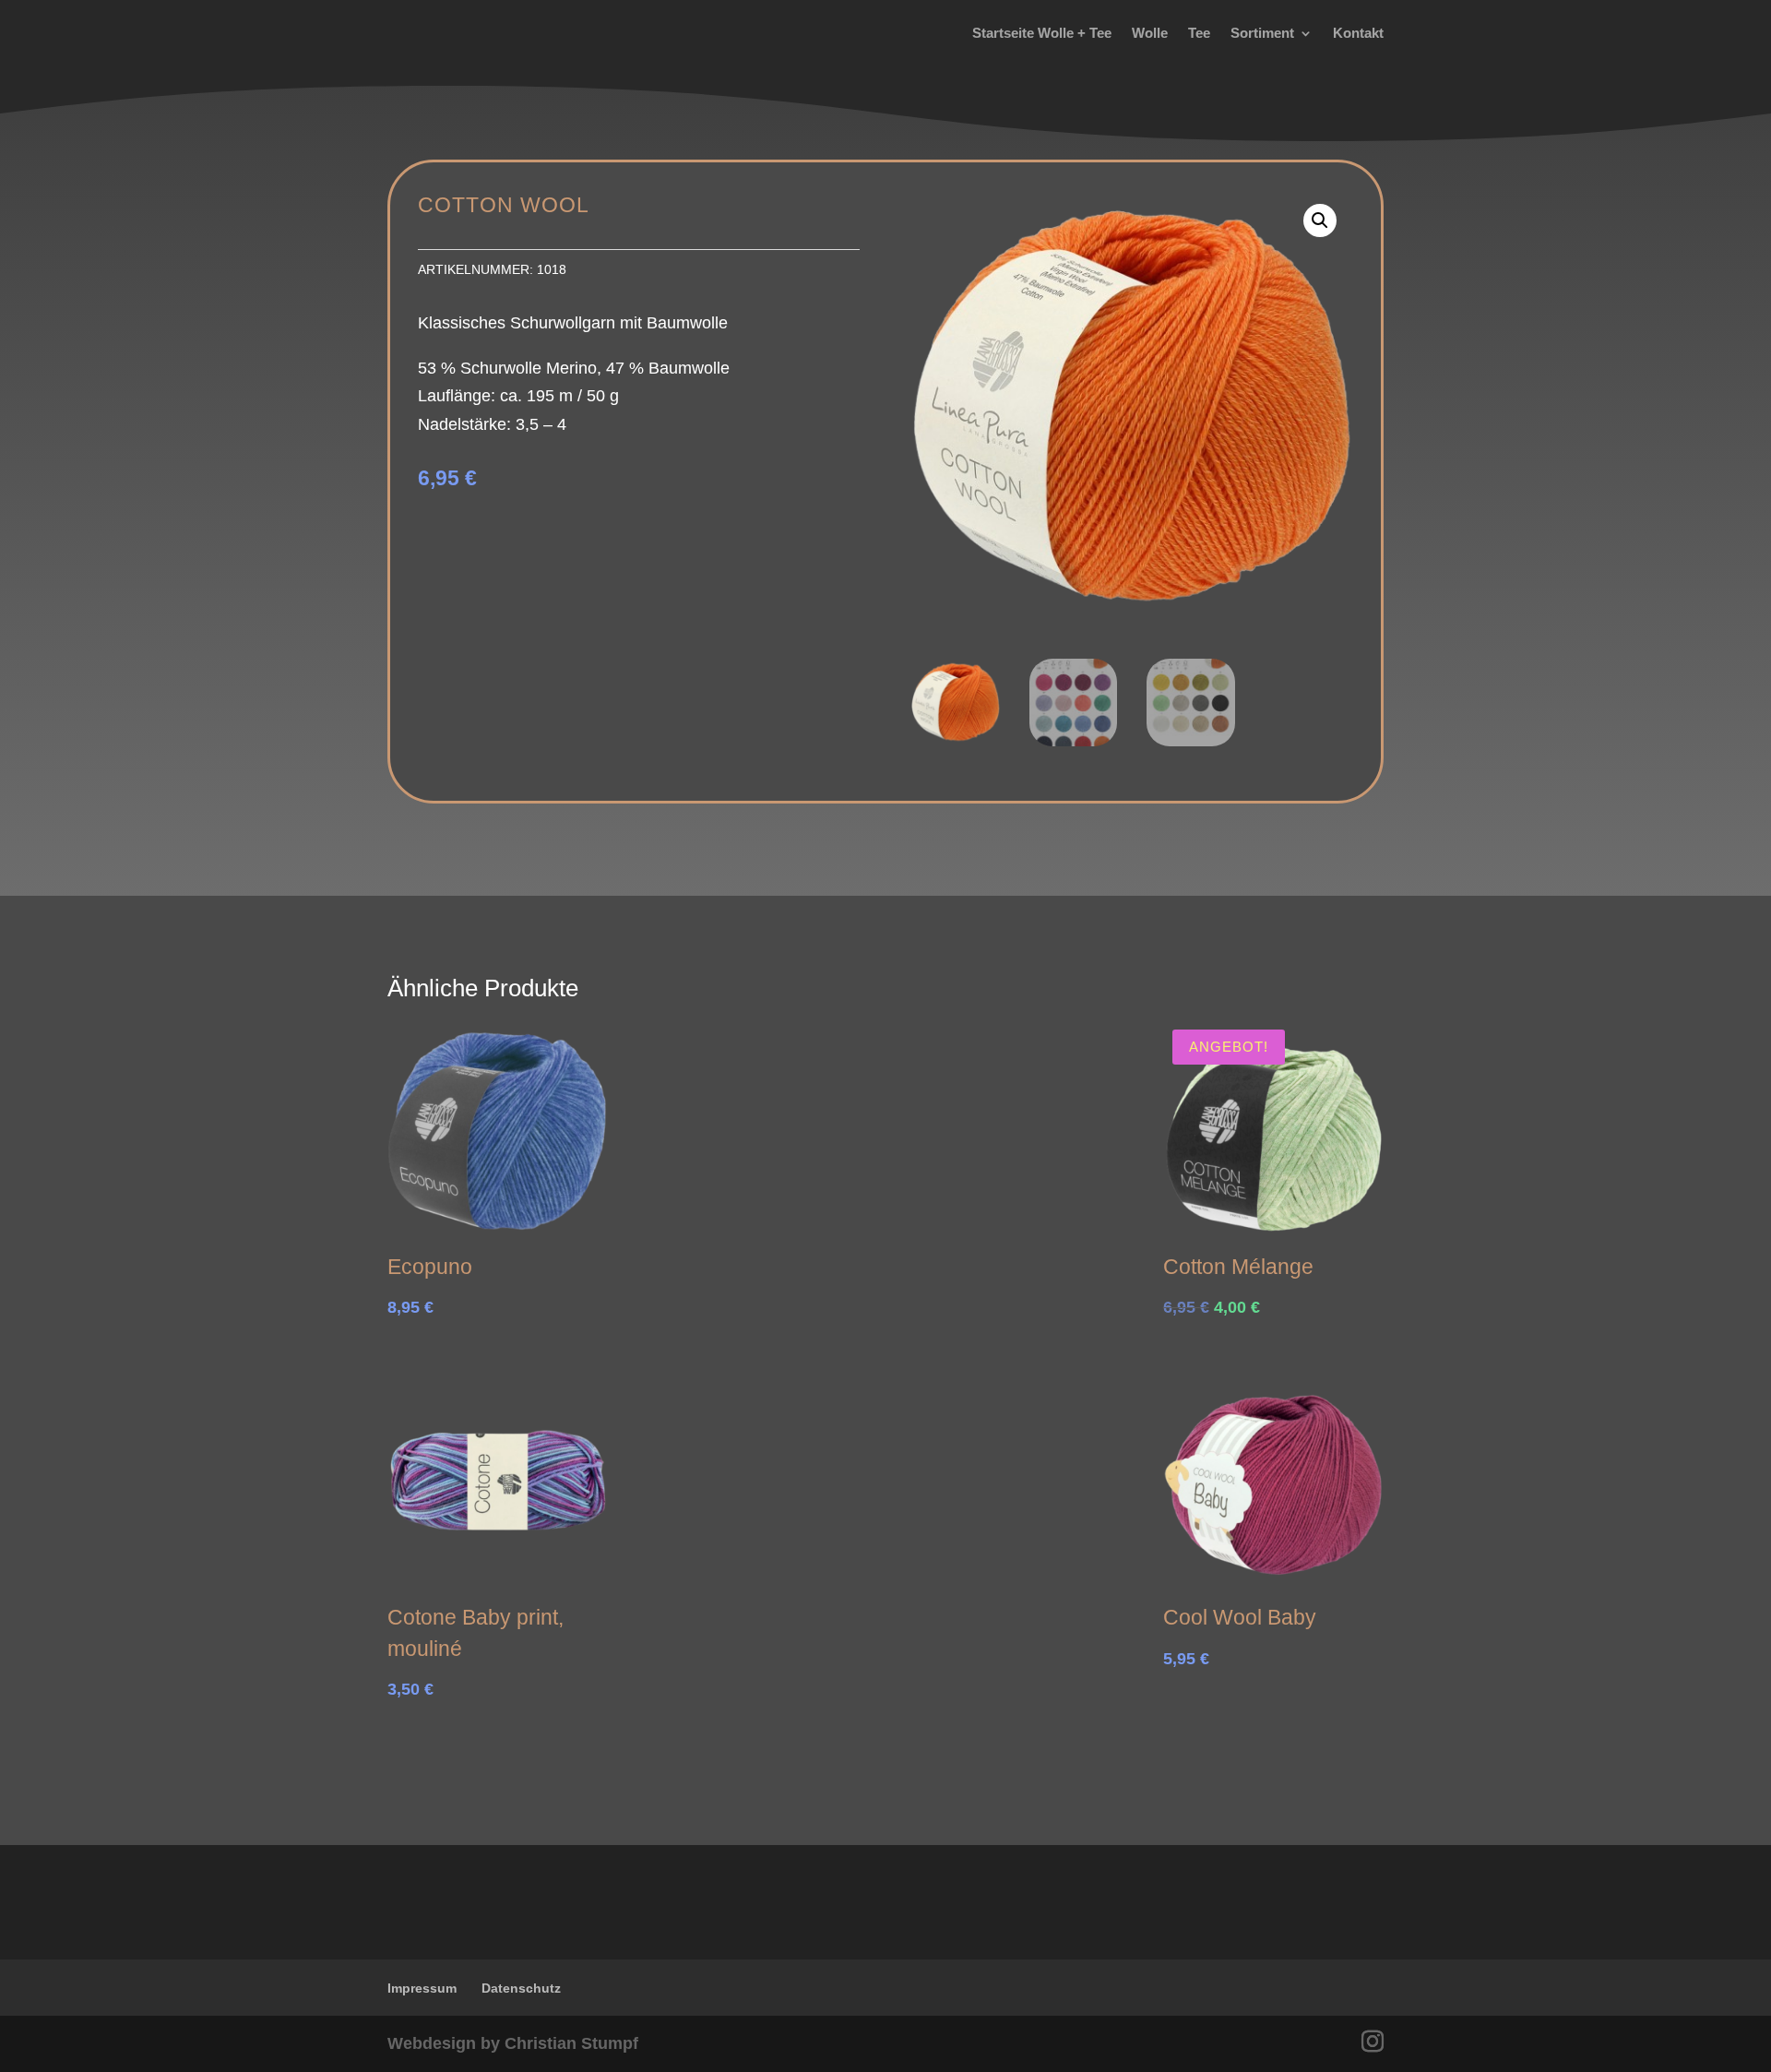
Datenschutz (521, 1988)
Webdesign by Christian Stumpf (513, 2043)
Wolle (1150, 33)
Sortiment (1262, 33)
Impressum (422, 1988)
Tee (1199, 33)
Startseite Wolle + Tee (1042, 33)
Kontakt (1358, 33)
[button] (1320, 220)
